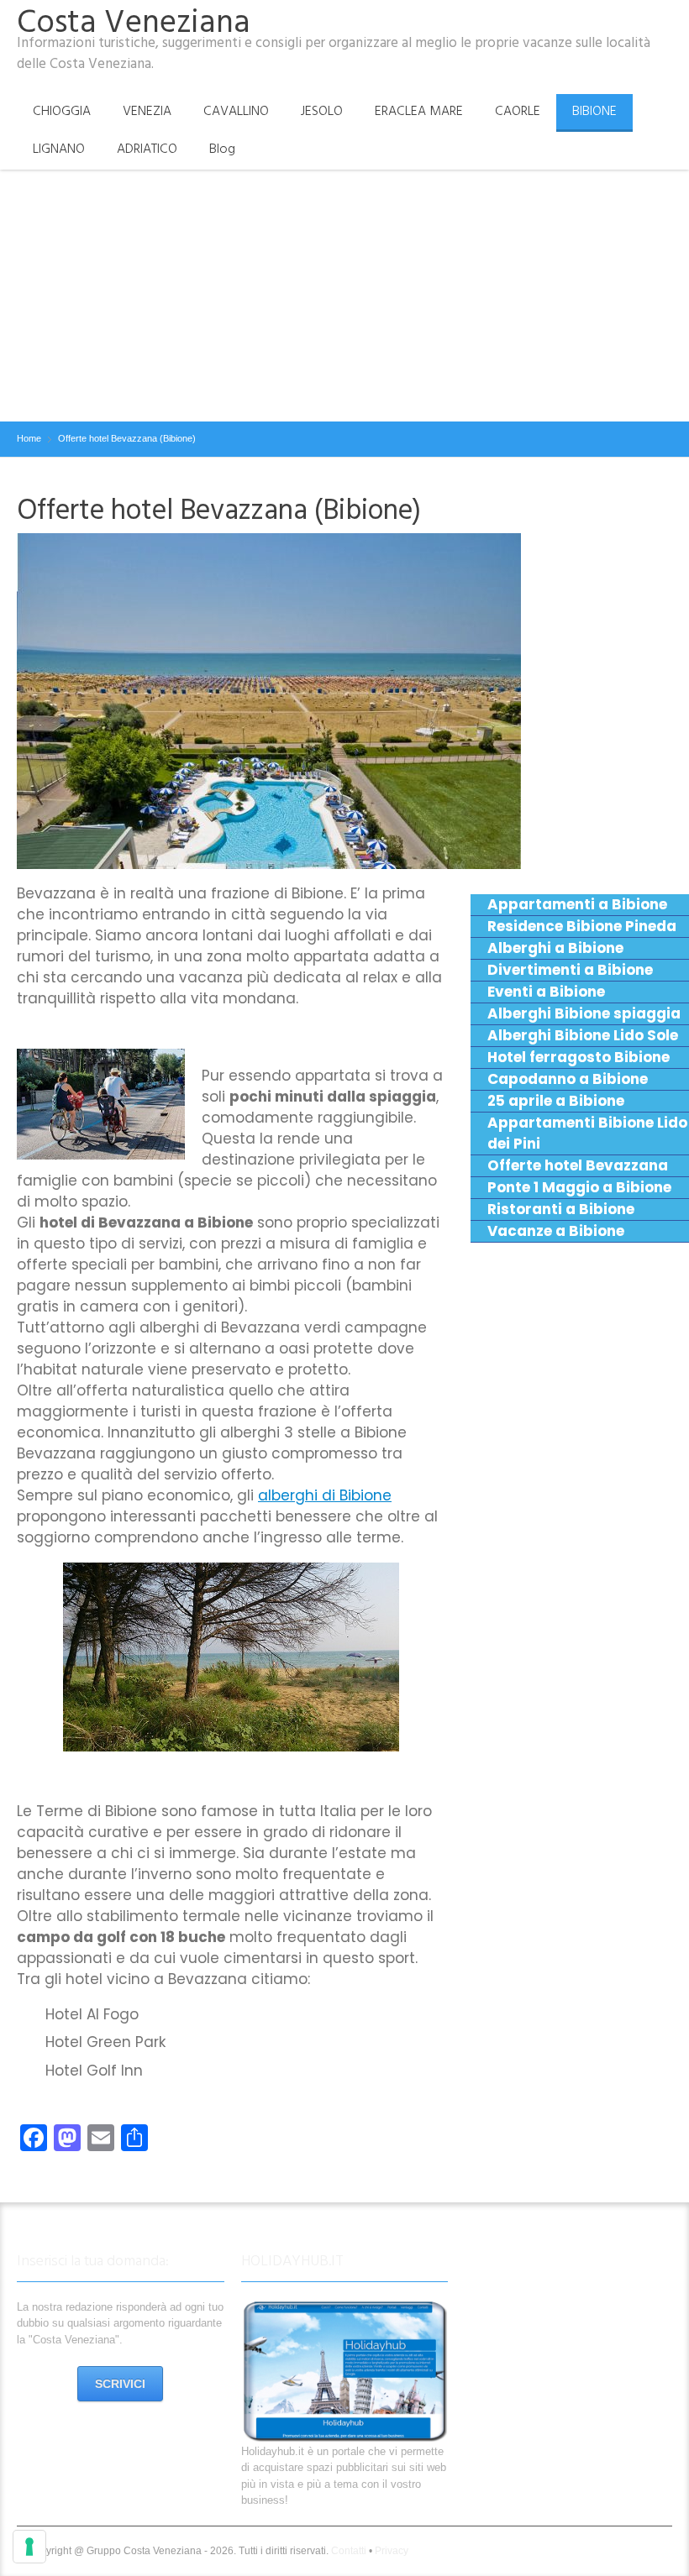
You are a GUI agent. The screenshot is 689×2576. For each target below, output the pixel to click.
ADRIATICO (147, 149)
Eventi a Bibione (546, 992)
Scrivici (120, 2384)
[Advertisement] (344, 296)
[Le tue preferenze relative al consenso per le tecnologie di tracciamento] (29, 2547)
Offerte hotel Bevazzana (578, 1165)
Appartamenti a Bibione (577, 904)
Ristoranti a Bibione (561, 1209)
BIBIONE (594, 111)
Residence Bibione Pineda (582, 926)
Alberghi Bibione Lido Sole (583, 1035)
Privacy (392, 2551)
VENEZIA (147, 111)
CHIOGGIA (62, 111)
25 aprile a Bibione (556, 1101)
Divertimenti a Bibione (570, 970)
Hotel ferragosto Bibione (579, 1057)
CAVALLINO (236, 111)
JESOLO (322, 111)
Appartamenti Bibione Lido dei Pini (587, 1133)
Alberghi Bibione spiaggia (584, 1013)
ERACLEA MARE (419, 111)
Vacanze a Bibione (556, 1231)
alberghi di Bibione (325, 1495)
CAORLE (518, 111)
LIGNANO (59, 149)
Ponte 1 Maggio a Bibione (579, 1187)
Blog (222, 149)
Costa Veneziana (134, 22)
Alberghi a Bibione (555, 948)
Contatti (349, 2551)
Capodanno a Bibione (568, 1079)
